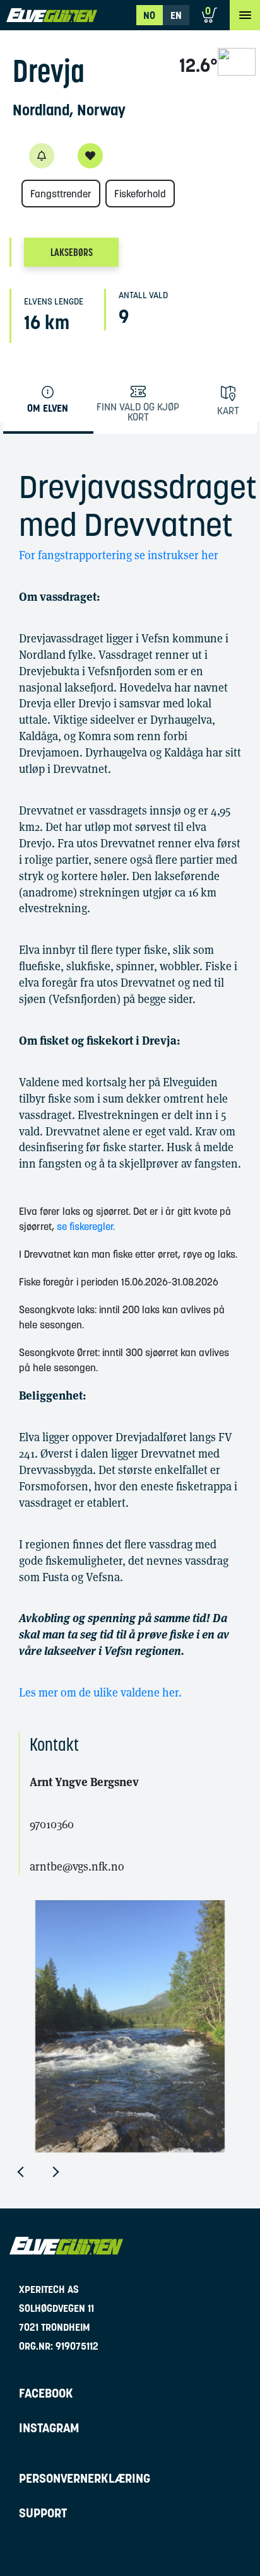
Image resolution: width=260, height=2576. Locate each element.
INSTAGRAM (49, 2428)
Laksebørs (72, 252)
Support (43, 2513)
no (149, 15)
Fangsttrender (61, 194)
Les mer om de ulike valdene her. (102, 1692)
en (176, 15)
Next (65, 2172)
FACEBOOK (46, 2393)
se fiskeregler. (86, 1226)
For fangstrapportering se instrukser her (119, 555)
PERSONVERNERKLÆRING (85, 2478)
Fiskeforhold (140, 194)
